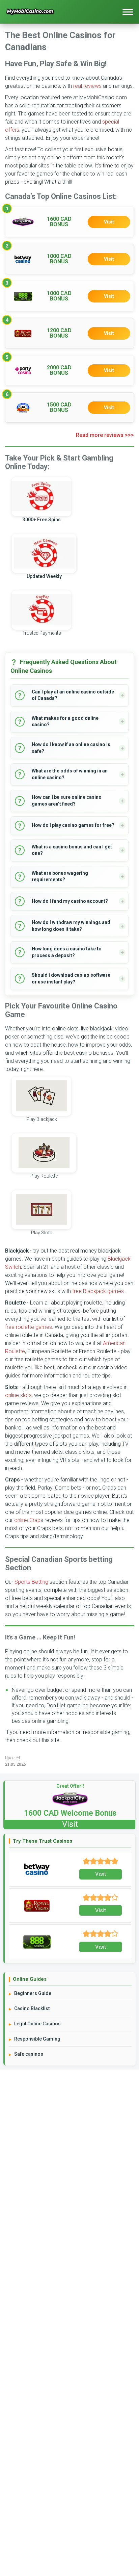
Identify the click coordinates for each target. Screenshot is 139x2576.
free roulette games (29, 1327)
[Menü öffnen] (128, 12)
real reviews (87, 86)
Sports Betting (31, 1582)
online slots (18, 1395)
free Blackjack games (98, 1291)
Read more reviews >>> (105, 435)
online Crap (27, 1520)
